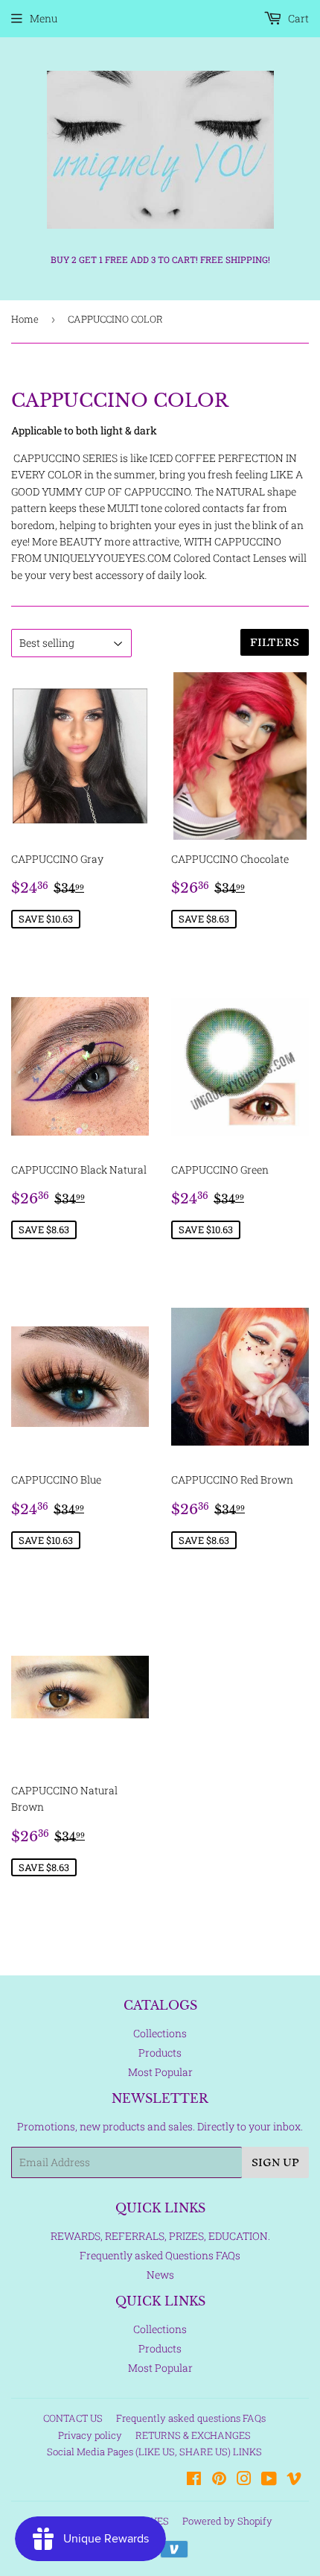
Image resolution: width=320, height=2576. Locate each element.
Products (160, 2053)
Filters (275, 642)
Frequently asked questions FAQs (191, 2418)
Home (25, 319)
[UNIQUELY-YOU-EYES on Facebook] (194, 2480)
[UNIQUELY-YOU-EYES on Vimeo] (294, 2480)
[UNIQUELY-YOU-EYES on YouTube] (269, 2480)
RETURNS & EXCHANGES (193, 2435)
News (160, 2275)
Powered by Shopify (227, 2521)
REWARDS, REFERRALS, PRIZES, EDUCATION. (160, 2236)
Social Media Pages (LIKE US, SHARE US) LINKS (154, 2452)
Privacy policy (90, 2435)
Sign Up (275, 2162)
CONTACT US (73, 2418)
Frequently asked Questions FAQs (160, 2255)
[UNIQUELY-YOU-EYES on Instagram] (244, 2480)
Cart (297, 18)
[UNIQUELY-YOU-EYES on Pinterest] (219, 2480)
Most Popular (160, 2072)
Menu (44, 18)
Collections (160, 2033)
